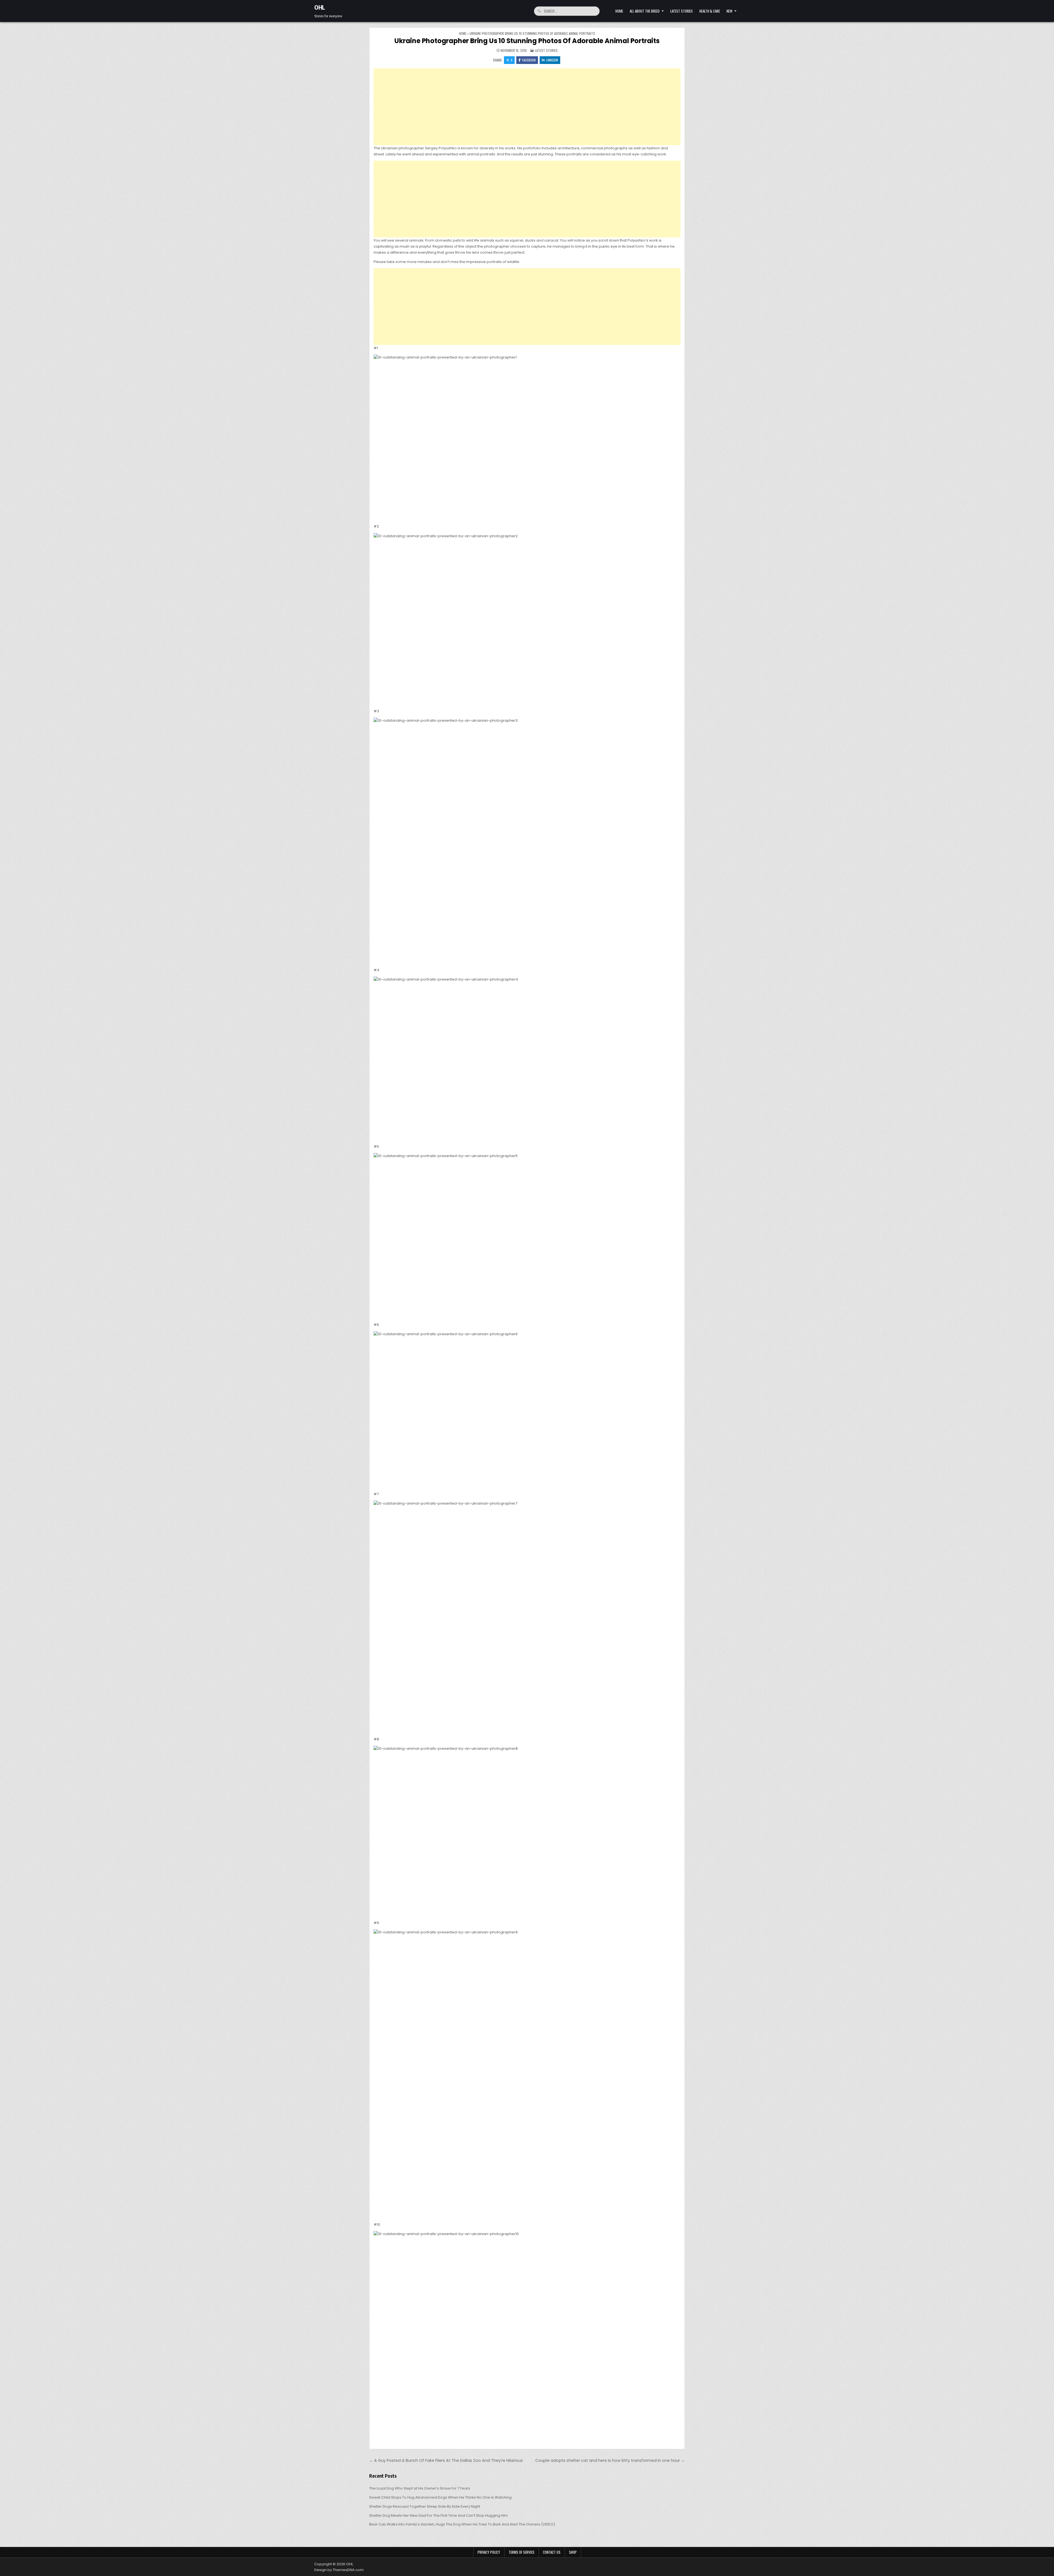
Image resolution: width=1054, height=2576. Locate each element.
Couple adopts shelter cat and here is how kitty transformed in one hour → (610, 2460)
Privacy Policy (489, 2552)
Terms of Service (522, 2552)
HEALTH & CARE (710, 11)
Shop (573, 2552)
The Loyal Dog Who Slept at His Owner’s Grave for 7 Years (420, 2488)
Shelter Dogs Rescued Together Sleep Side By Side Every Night (425, 2506)
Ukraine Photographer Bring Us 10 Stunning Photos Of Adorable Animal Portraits (527, 41)
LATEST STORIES (682, 11)
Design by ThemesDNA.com (339, 2570)
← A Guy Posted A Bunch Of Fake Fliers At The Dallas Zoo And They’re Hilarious (446, 2460)
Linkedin (552, 60)
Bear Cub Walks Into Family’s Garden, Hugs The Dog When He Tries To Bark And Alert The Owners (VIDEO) (462, 2524)
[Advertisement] (527, 107)
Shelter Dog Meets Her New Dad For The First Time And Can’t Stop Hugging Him (438, 2515)
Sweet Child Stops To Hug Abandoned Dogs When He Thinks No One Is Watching (440, 2497)
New (729, 11)
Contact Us (552, 2552)
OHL (320, 7)
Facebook (529, 60)
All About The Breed (645, 11)
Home (619, 11)
